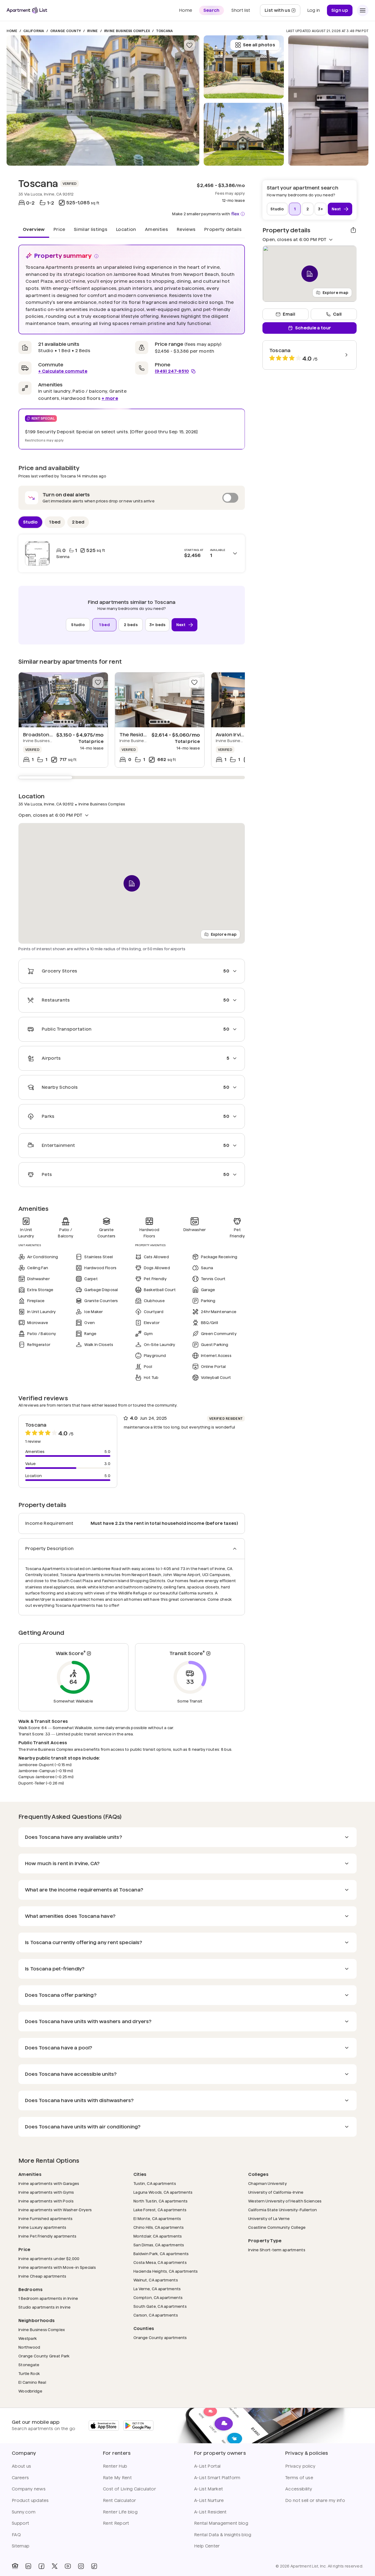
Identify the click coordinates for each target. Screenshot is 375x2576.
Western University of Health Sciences (285, 2201)
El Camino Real (32, 2382)
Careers (20, 2478)
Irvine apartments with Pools (46, 2201)
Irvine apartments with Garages (49, 2183)
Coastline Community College (277, 2227)
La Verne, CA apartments (157, 2289)
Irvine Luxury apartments (42, 2227)
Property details (223, 229)
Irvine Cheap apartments (42, 2276)
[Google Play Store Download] (138, 2426)
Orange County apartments (160, 2338)
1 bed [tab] (55, 522)
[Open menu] (363, 10)
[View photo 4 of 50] (328, 101)
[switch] (132, 498)
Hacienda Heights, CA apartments (166, 2271)
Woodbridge (30, 2391)
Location (126, 229)
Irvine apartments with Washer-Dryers (55, 2210)
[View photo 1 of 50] (103, 101)
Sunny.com (24, 2512)
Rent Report (116, 2523)
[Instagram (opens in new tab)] (81, 2566)
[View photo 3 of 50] (244, 67)
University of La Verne (269, 2219)
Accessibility (299, 2489)
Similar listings (91, 229)
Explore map (224, 934)
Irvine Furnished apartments (46, 2219)
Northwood (29, 2347)
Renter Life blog (120, 2512)
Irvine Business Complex (127, 31)
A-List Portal (207, 2466)
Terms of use (299, 2478)
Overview (34, 229)
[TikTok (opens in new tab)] (94, 2566)
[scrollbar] (132, 777)
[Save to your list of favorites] (189, 45)
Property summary (63, 256)
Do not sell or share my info (315, 2500)
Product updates (30, 2500)
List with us (282, 12)
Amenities (156, 229)
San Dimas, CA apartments (159, 2245)
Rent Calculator (120, 2500)
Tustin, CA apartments (155, 2183)
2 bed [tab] (78, 522)
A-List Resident (210, 2512)
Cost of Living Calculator (129, 2489)
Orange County (66, 31)
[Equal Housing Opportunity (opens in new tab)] (15, 2566)
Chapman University (268, 2183)
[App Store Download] (104, 2426)
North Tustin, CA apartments (161, 2201)
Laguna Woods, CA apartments (163, 2192)
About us (22, 2466)
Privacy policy (300, 2466)
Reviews (186, 229)
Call (337, 314)
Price (59, 229)
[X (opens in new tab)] (55, 2566)
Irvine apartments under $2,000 (49, 2259)
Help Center (207, 2546)
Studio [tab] (30, 522)
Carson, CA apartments (156, 2315)
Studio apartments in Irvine (45, 2307)
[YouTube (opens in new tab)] (68, 2566)
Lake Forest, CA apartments (160, 2210)
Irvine (92, 31)
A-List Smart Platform (217, 2478)
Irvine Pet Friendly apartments (47, 2236)
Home (12, 31)
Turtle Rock (29, 2373)
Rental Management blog (221, 2523)
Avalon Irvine (231, 735)
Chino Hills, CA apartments (159, 2227)
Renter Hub (115, 2466)
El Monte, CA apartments (157, 2219)
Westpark (28, 2338)
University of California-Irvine (276, 2192)
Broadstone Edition (47, 735)
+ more (110, 398)
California (34, 31)
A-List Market (209, 2489)
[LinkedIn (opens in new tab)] (28, 2566)
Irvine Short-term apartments (277, 2250)
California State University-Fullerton (282, 2210)
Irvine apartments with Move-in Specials (57, 2267)
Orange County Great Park (44, 2356)
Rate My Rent (117, 2478)
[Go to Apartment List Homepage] (27, 10)
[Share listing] (353, 230)
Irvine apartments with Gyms (46, 2192)
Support (20, 2523)
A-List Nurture (209, 2500)
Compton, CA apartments (158, 2298)
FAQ (16, 2535)
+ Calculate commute (63, 371)
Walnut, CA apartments (156, 2280)
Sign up (340, 10)
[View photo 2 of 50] (244, 134)
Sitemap (21, 2546)
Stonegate (29, 2365)
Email (289, 314)
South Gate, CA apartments (160, 2306)
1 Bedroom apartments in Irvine (48, 2298)
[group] (63, 700)
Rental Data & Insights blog (223, 2535)
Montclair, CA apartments (158, 2236)
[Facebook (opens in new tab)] (41, 2566)
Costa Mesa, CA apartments (160, 2262)
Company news (29, 2489)
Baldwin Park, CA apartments (161, 2254)
